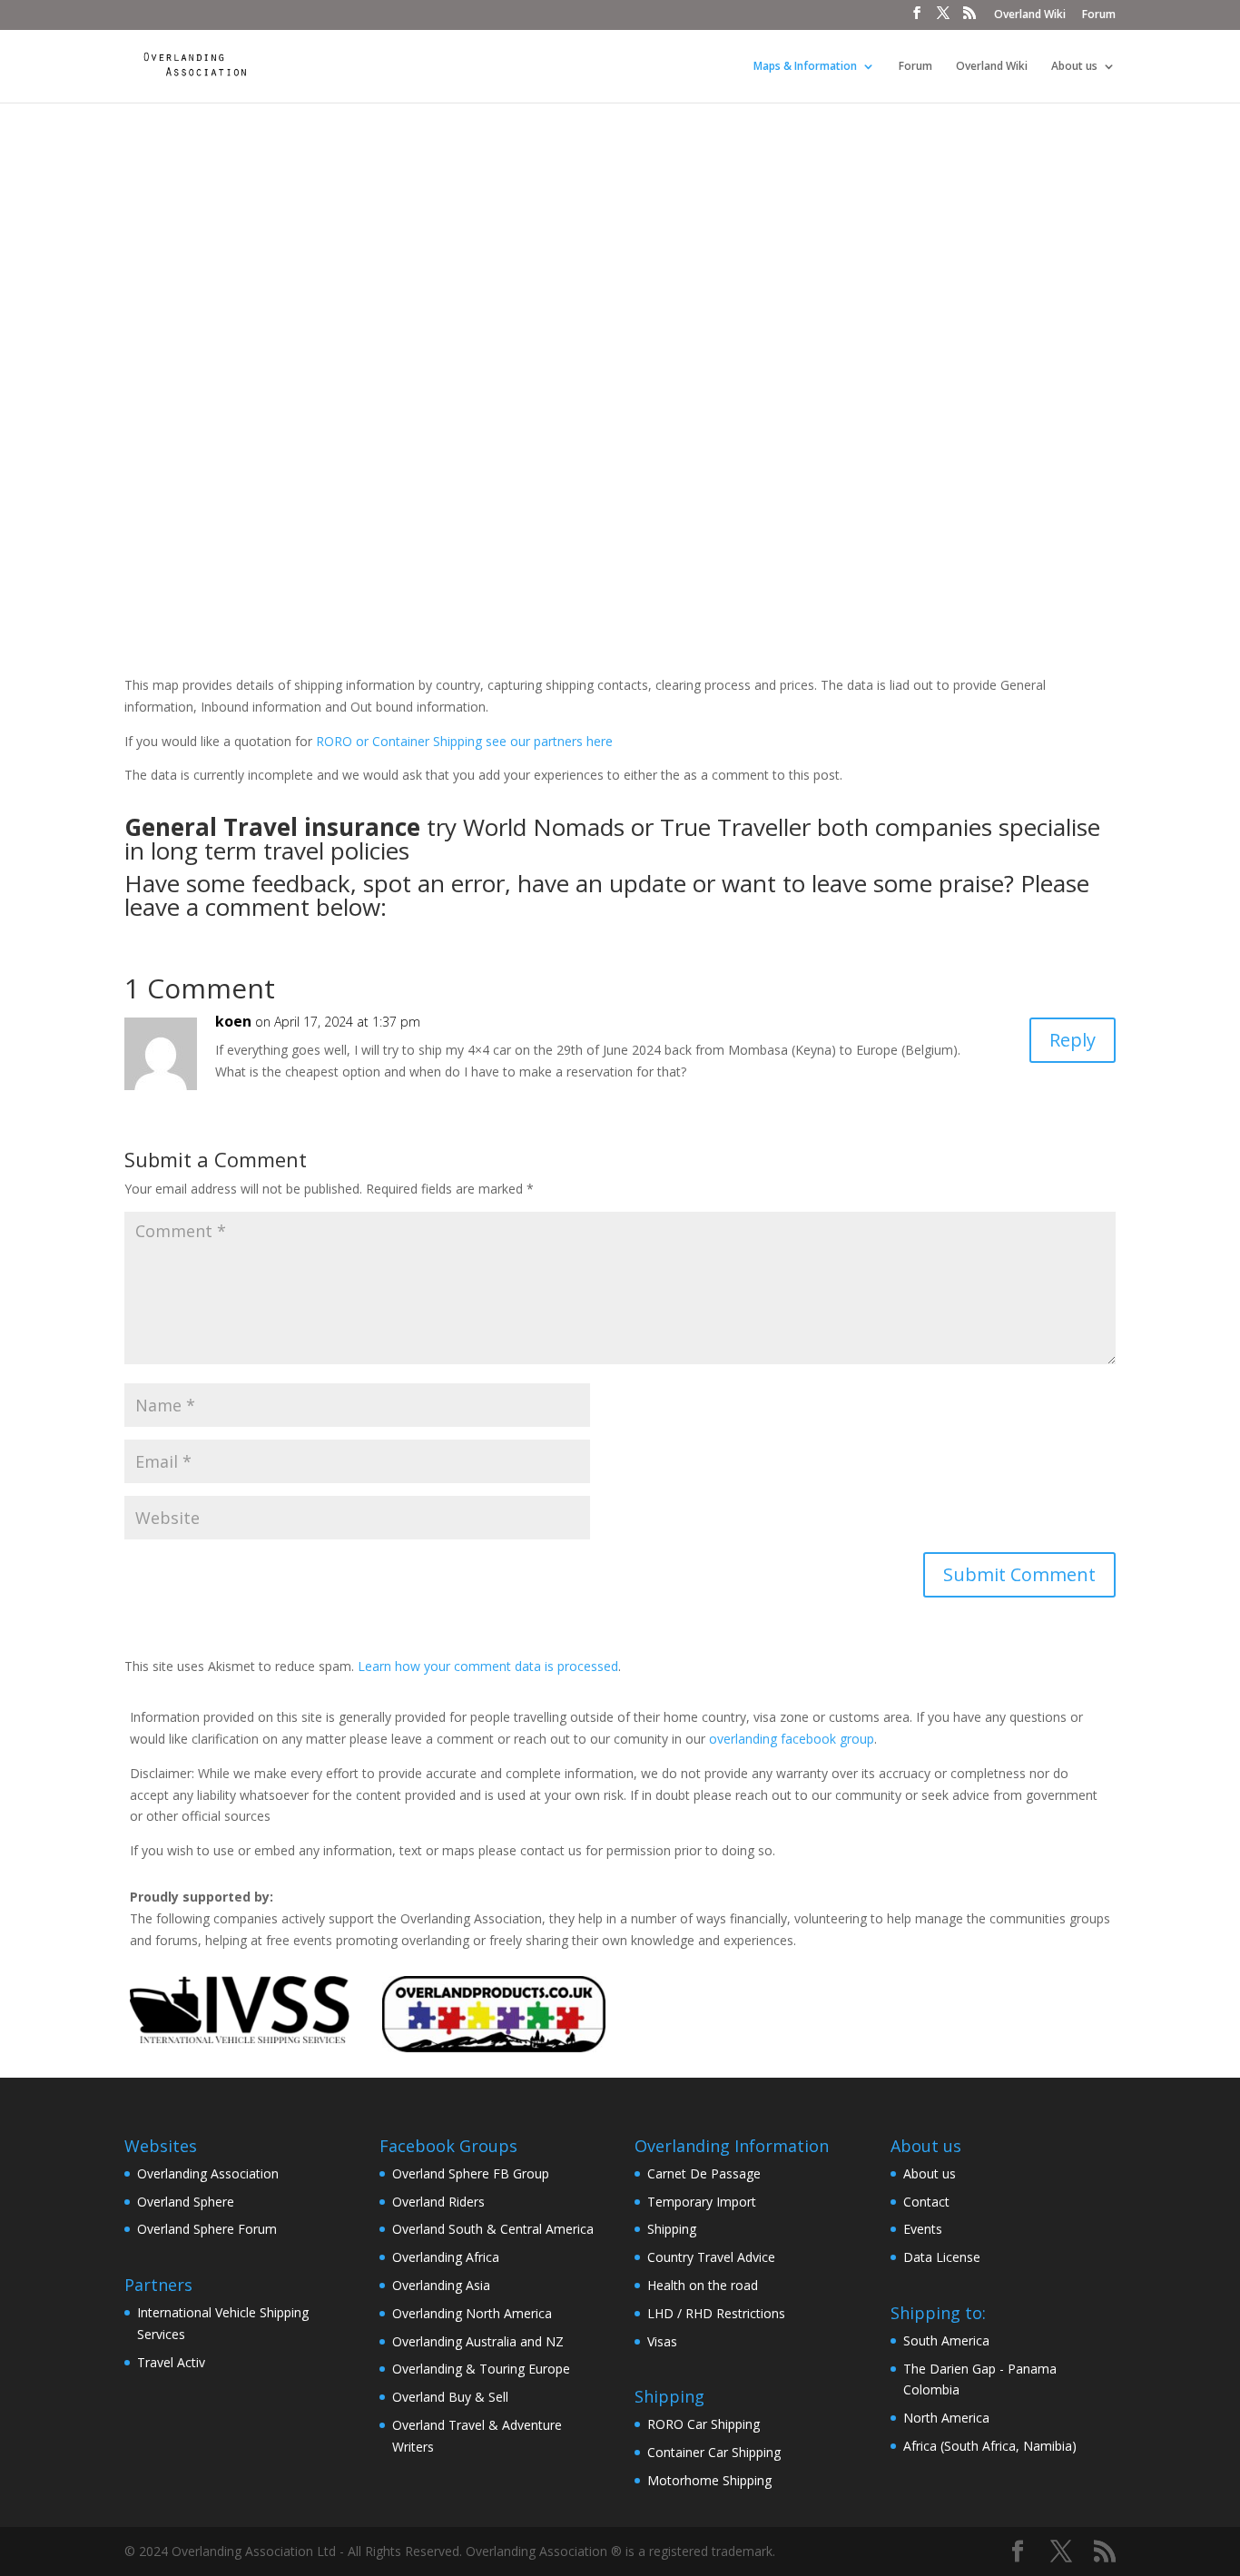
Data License (942, 2257)
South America (946, 2340)
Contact (926, 2202)
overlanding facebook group (792, 1739)
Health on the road (703, 2285)
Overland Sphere (186, 2202)
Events (923, 2229)
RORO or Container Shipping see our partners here (464, 741)
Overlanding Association (208, 2173)
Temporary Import (702, 2202)
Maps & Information (805, 67)
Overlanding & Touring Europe (481, 2369)
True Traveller (735, 827)
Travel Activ (171, 2362)
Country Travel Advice (711, 2257)
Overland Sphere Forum (207, 2229)
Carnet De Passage (704, 2173)
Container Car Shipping (714, 2452)
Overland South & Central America (493, 2229)
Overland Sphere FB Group (471, 2173)
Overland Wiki (1030, 15)
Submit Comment (1019, 1574)
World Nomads (544, 827)
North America (946, 2418)
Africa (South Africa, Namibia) (990, 2446)
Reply (1073, 1040)
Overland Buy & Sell (450, 2397)
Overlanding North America (472, 2313)
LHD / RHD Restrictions (716, 2313)
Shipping (672, 2229)
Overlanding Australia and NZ (478, 2341)
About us (1074, 67)
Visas (662, 2341)
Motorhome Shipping (709, 2480)
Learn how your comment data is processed (488, 1666)
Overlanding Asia (441, 2285)
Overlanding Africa (446, 2257)
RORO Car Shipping (704, 2424)
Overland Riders (438, 2202)
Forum (1099, 15)
